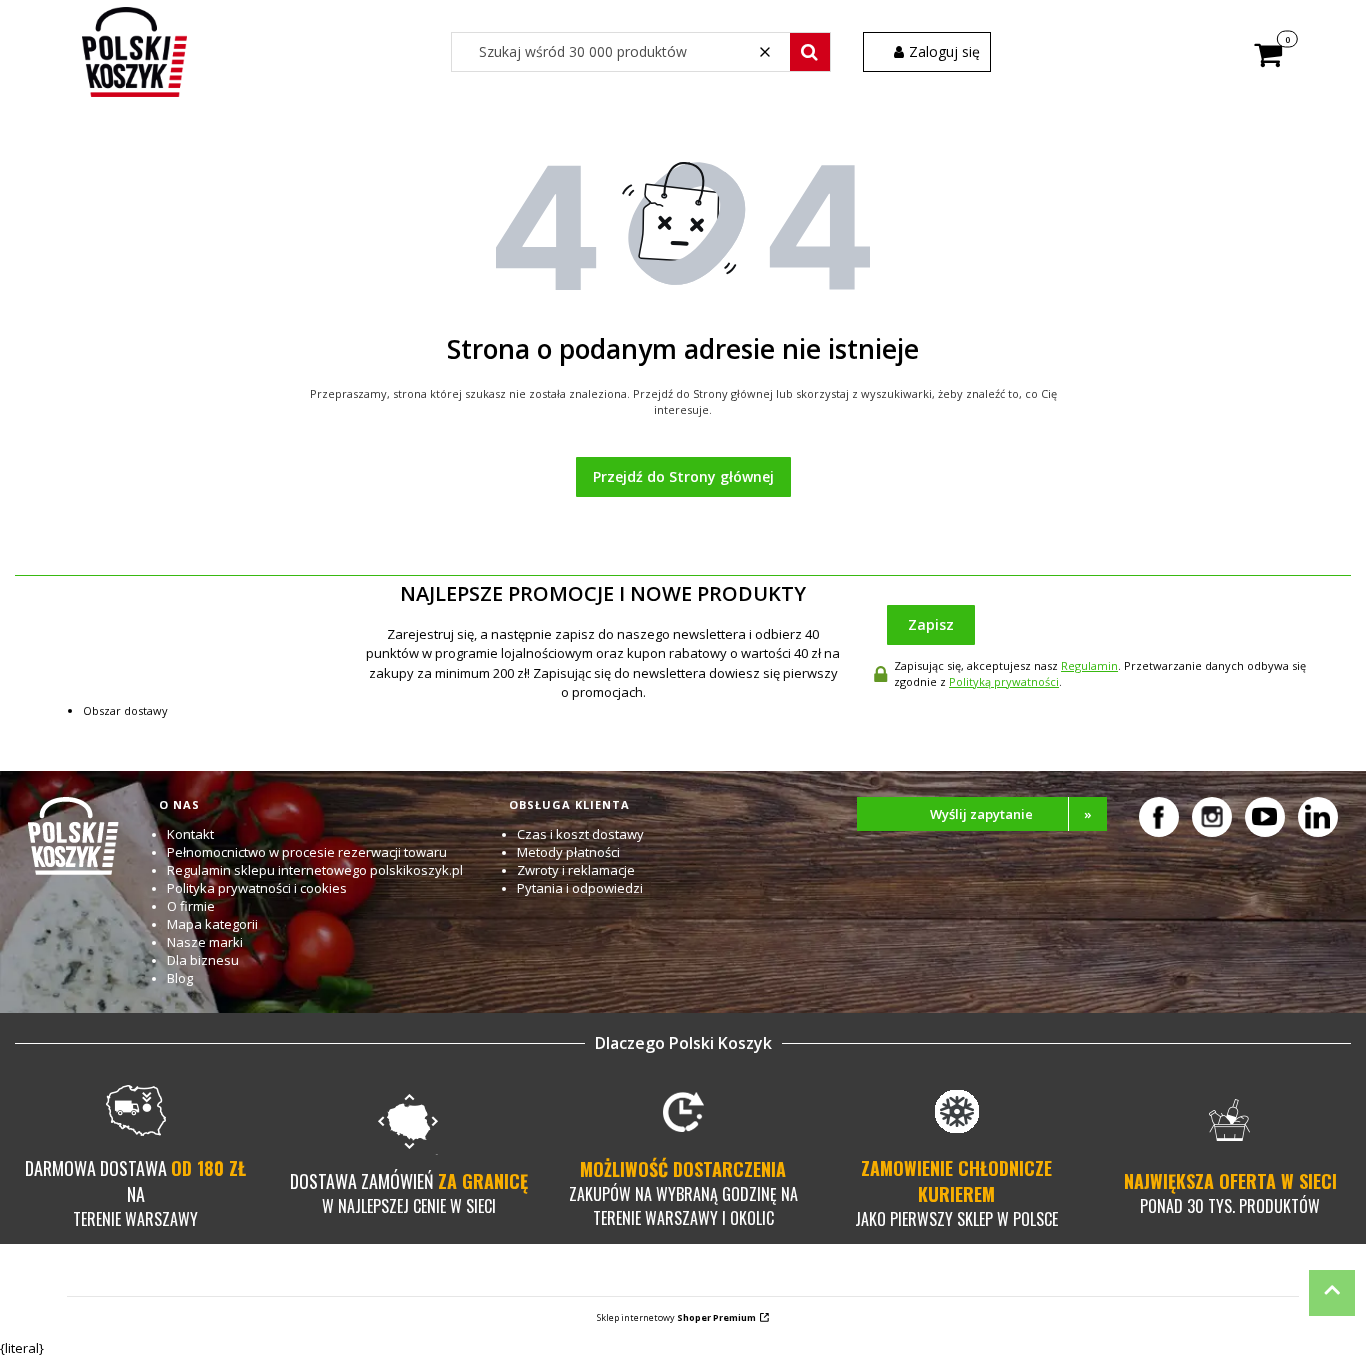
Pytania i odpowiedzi (580, 888)
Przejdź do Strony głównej (683, 476)
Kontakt (190, 834)
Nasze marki (205, 942)
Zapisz (931, 624)
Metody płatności (568, 852)
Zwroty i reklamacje (576, 870)
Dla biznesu (203, 960)
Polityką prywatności (1004, 681)
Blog (180, 978)
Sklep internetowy (676, 1317)
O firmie (191, 906)
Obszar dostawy (125, 710)
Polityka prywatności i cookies (257, 888)
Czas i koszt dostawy (580, 834)
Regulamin (1089, 665)
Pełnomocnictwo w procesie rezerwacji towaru (307, 852)
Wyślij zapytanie (1011, 814)
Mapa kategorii (212, 924)
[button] (810, 52)
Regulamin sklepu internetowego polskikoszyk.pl (315, 870)
